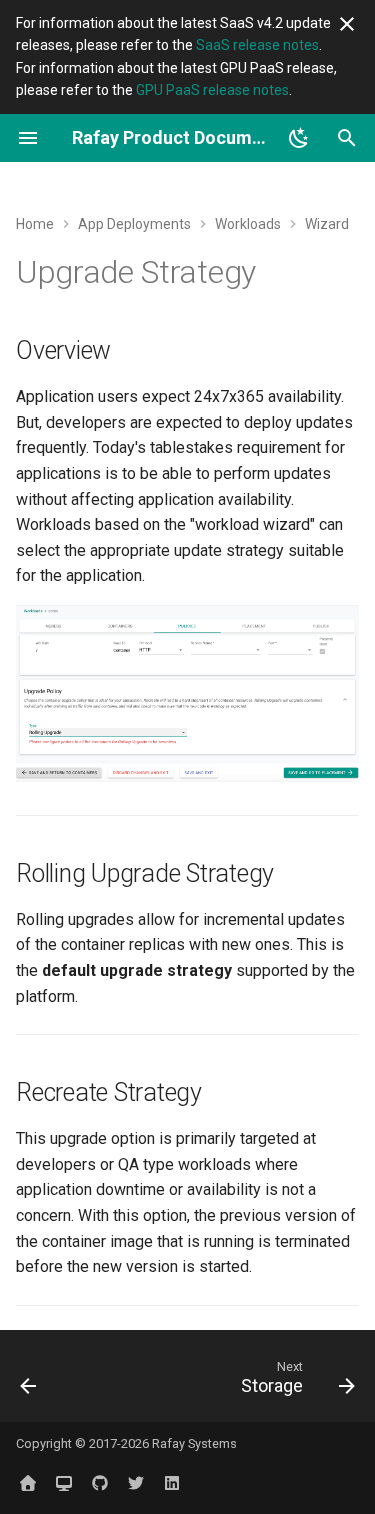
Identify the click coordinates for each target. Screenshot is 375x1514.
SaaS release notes (257, 45)
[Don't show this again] (347, 24)
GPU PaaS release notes (212, 90)
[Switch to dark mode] (299, 138)
